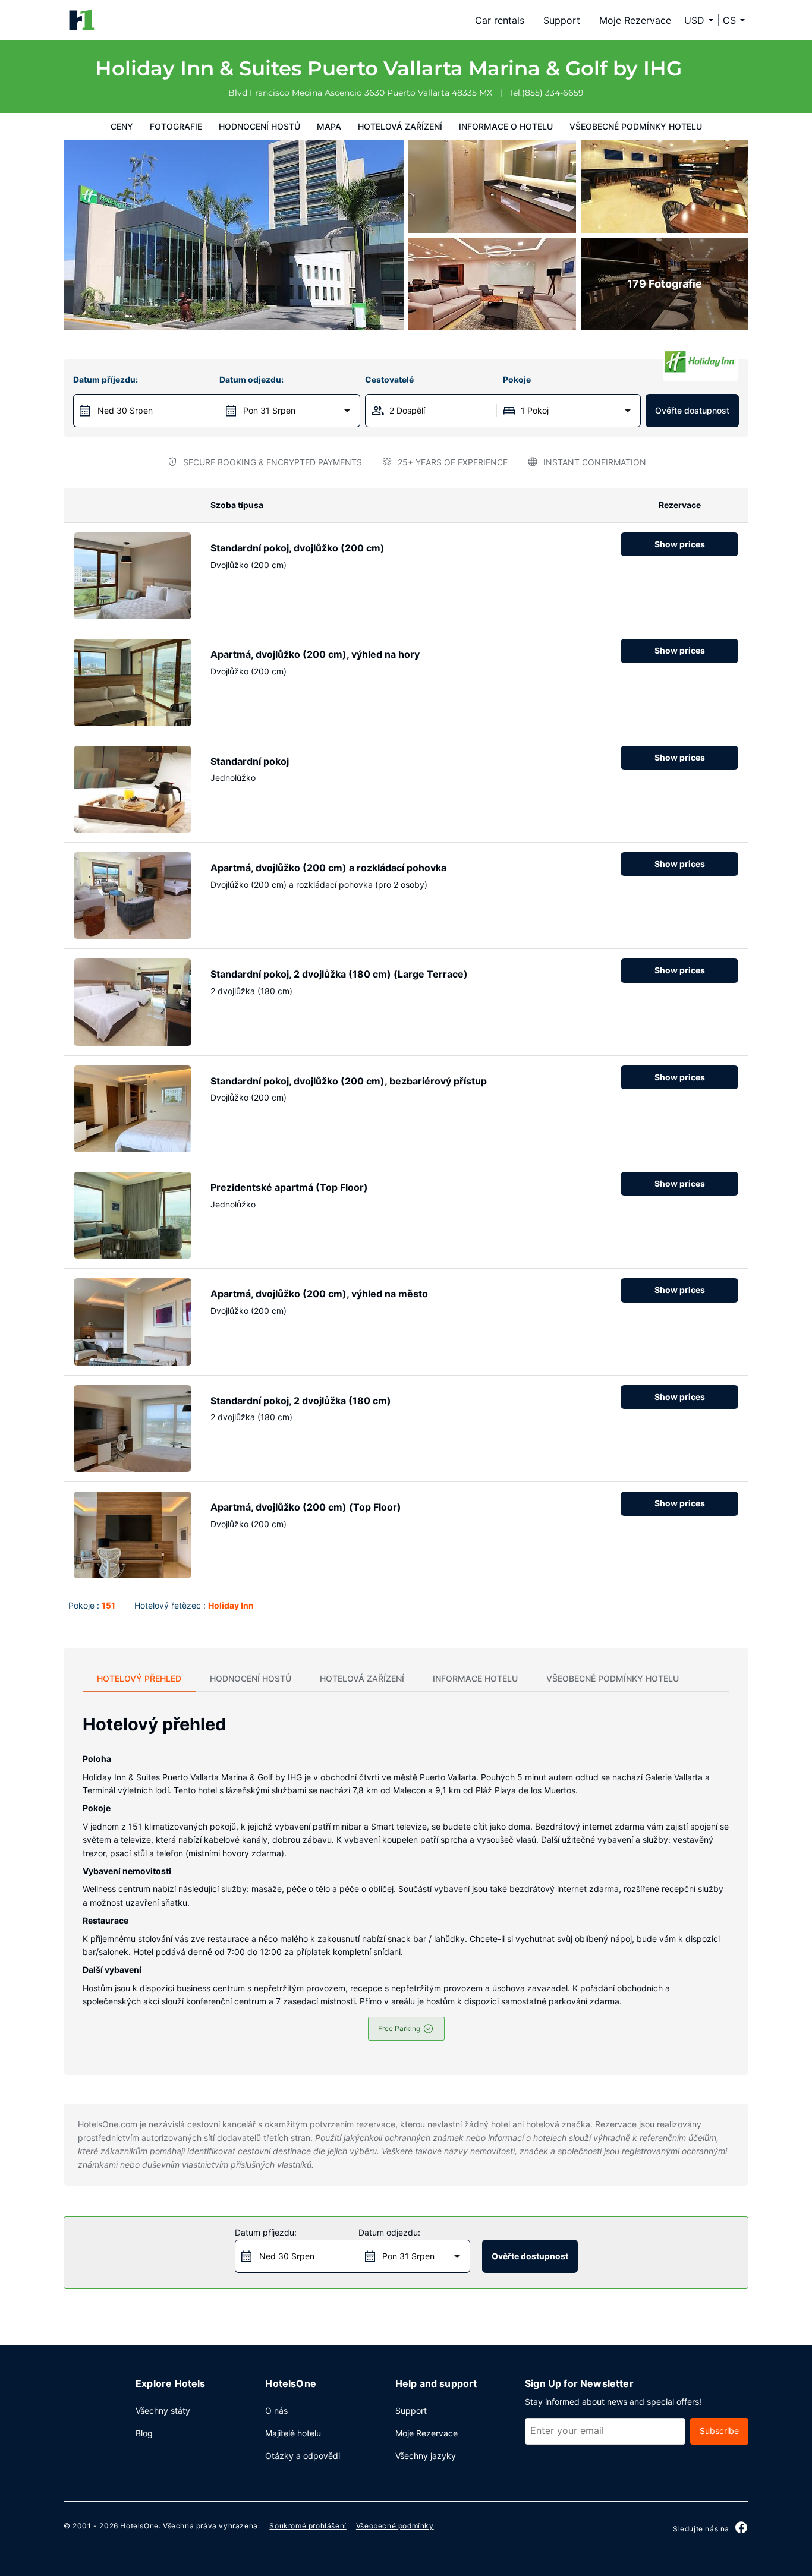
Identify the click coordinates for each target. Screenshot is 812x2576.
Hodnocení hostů (259, 126)
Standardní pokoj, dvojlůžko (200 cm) (298, 548)
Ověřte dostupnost (692, 410)
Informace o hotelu (506, 126)
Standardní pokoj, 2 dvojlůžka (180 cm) (301, 1401)
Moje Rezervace (635, 20)
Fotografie (176, 126)
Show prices (680, 544)
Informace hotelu (475, 1678)
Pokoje (517, 379)
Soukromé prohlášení (308, 2526)
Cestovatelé (389, 379)
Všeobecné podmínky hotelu (636, 126)
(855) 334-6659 (553, 93)
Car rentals (500, 20)
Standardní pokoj (250, 761)
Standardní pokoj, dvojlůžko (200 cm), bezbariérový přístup (349, 1081)
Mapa (329, 126)
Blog (144, 2433)
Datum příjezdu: (106, 379)
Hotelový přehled (139, 1678)
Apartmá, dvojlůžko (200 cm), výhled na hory (315, 654)
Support (562, 20)
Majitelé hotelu (293, 2433)
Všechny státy (163, 2411)
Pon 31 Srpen (269, 410)
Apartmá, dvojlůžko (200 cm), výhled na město (319, 1294)
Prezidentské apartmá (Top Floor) (289, 1187)
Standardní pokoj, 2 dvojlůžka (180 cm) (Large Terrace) (339, 974)
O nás (276, 2411)
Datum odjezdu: (251, 379)
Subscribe (719, 2431)
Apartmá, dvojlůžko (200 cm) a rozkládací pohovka (328, 868)
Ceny (122, 126)
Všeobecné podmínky (395, 2526)
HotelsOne (139, 2526)
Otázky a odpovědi (303, 2456)
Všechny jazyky (426, 2456)
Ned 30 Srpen (125, 410)
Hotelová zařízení (400, 126)
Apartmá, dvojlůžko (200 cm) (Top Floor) (306, 1507)
